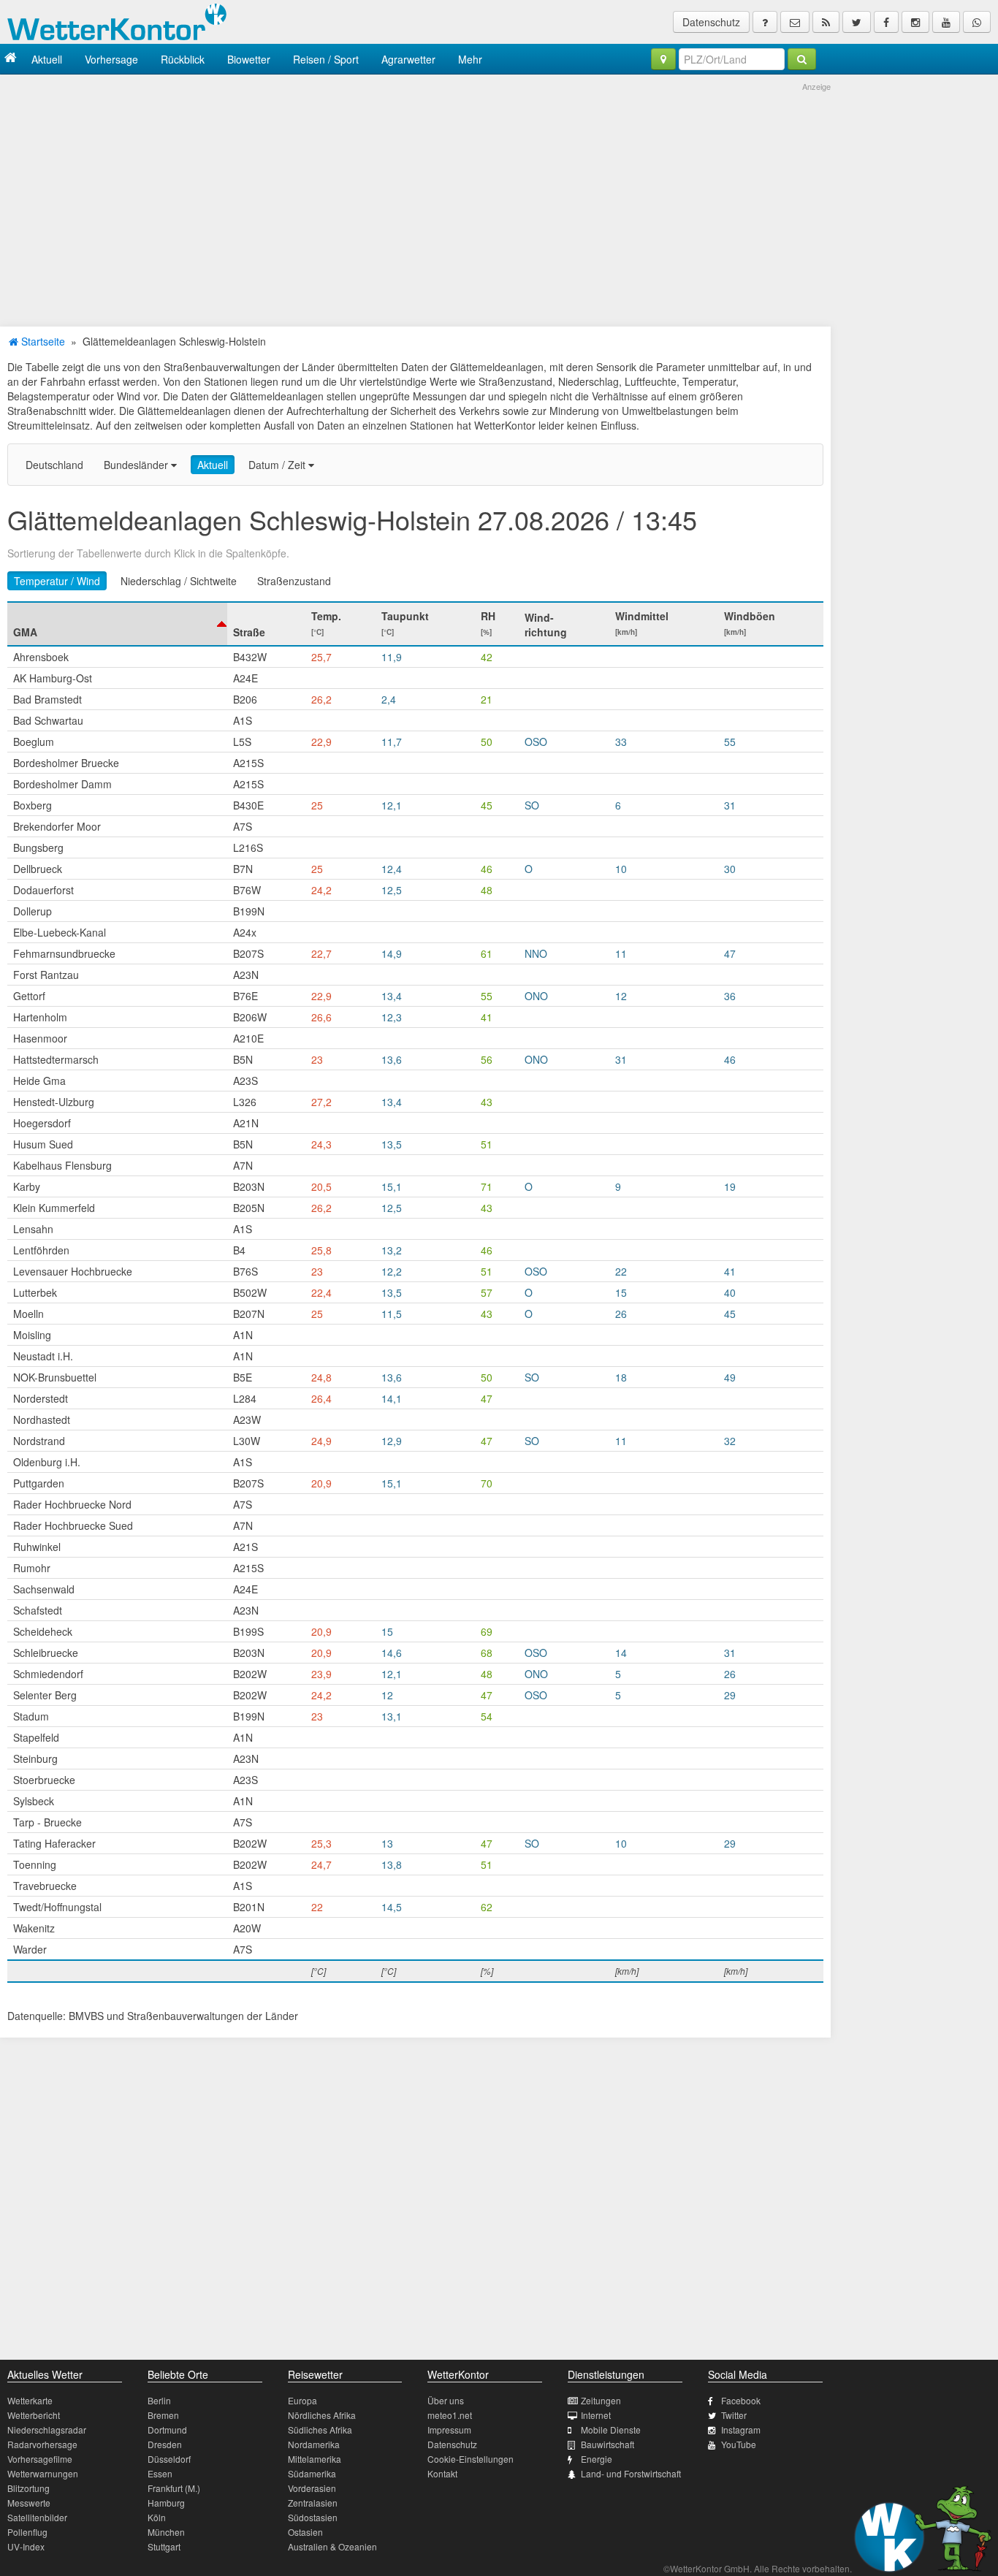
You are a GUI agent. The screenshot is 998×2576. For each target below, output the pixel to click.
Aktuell (47, 59)
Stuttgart (164, 2546)
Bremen (163, 2415)
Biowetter (249, 59)
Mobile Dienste (611, 2430)
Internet (596, 2415)
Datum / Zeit (278, 465)
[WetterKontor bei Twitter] (857, 22)
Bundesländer (137, 465)
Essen (160, 2473)
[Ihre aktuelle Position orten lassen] (663, 59)
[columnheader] (117, 624)
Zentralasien (313, 2503)
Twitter (734, 2415)
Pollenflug (27, 2532)
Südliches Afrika (320, 2430)
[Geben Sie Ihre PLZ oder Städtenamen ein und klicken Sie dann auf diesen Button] (802, 59)
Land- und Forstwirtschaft (631, 2473)
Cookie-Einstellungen (471, 2459)
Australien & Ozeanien (332, 2546)
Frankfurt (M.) (174, 2488)
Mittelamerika (315, 2459)
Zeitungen (601, 2400)
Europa (302, 2400)
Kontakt (442, 2473)
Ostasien (305, 2532)
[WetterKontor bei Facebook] (886, 22)
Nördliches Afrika (322, 2415)
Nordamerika (314, 2444)
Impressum (449, 2430)
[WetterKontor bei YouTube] (946, 22)
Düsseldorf (169, 2459)
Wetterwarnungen (43, 2473)
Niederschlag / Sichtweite (179, 581)
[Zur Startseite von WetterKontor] (11, 59)
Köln (157, 2517)
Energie (597, 2459)
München (166, 2532)
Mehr (470, 59)
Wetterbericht (34, 2415)
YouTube (739, 2444)
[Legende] (765, 22)
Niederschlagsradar (47, 2430)
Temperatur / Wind (57, 581)
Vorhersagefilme (40, 2459)
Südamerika (312, 2473)
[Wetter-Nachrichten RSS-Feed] (826, 22)
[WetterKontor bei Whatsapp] (977, 22)
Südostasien (313, 2517)
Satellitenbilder (37, 2517)
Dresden (165, 2444)
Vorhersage (111, 59)
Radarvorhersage (42, 2444)
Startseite (42, 341)
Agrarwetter (408, 59)
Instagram (741, 2430)
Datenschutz (711, 22)
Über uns (446, 2400)
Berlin (159, 2400)
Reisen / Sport (326, 59)
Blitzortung (28, 2488)
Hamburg (166, 2503)
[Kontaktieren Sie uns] (795, 22)
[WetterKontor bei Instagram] (915, 22)
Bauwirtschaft (607, 2444)
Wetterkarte (30, 2400)
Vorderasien (312, 2488)
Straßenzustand (294, 581)
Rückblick (183, 59)
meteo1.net (450, 2415)
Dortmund (167, 2430)
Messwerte (29, 2503)
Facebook (741, 2400)
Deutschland (54, 465)
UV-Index (26, 2546)
